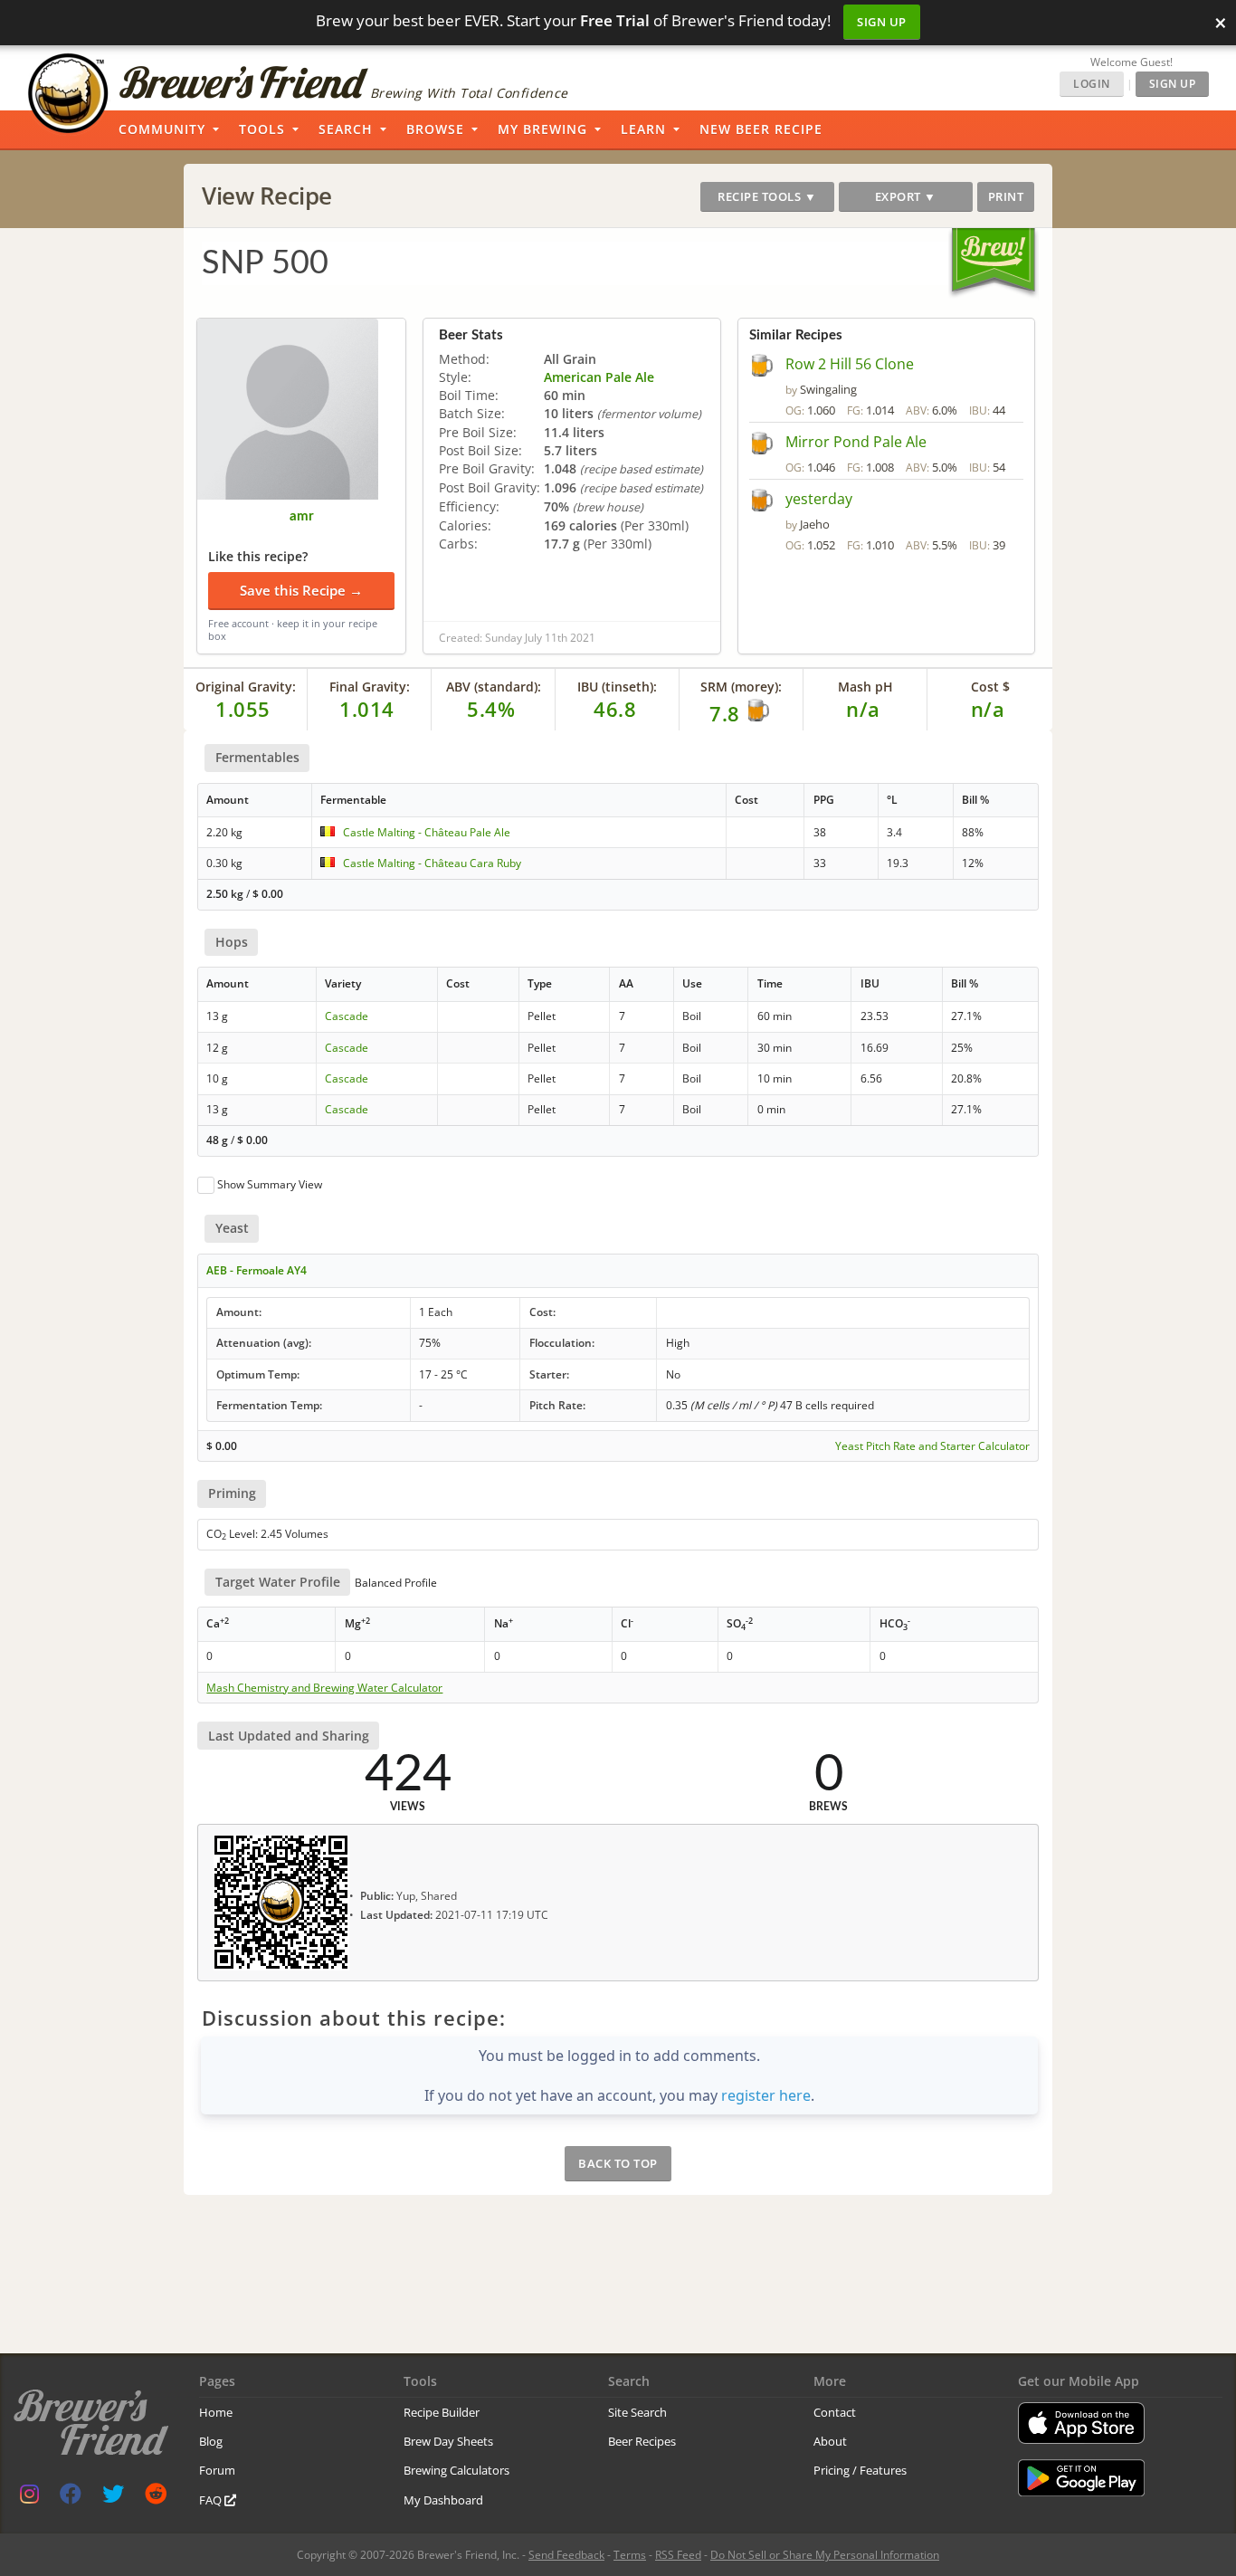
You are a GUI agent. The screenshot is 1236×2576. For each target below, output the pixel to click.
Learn (643, 129)
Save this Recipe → (301, 590)
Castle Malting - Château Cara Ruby (432, 863)
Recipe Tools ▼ (767, 196)
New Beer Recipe (761, 129)
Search (346, 129)
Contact (835, 2412)
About (830, 2441)
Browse (435, 129)
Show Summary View (270, 1184)
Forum (217, 2470)
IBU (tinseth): (617, 687)
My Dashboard (443, 2500)
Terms (630, 2555)
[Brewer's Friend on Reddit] (156, 2498)
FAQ (212, 2500)
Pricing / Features (860, 2470)
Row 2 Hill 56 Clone (850, 364)
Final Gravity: (370, 687)
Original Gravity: (246, 687)
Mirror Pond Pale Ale (856, 442)
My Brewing (542, 129)
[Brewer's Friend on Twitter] (113, 2498)
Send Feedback (566, 2555)
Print (1006, 196)
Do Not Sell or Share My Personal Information (825, 2555)
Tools (262, 129)
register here (766, 2095)
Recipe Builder (442, 2412)
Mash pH (865, 687)
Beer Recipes (642, 2441)
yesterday (819, 499)
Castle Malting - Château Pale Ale (427, 832)
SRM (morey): (741, 687)
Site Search (637, 2412)
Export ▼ (906, 196)
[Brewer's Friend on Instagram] (29, 2498)
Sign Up (882, 22)
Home (216, 2412)
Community (162, 129)
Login (1092, 84)
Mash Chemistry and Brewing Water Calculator (324, 1688)
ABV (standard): (494, 687)
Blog (211, 2441)
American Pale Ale (599, 377)
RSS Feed (678, 2555)
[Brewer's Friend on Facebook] (71, 2498)
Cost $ (990, 687)
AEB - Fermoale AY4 (257, 1270)
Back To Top (618, 2163)
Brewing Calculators (456, 2470)
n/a (988, 709)
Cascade (347, 1016)
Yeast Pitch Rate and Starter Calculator (932, 1446)
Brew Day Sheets (448, 2441)
